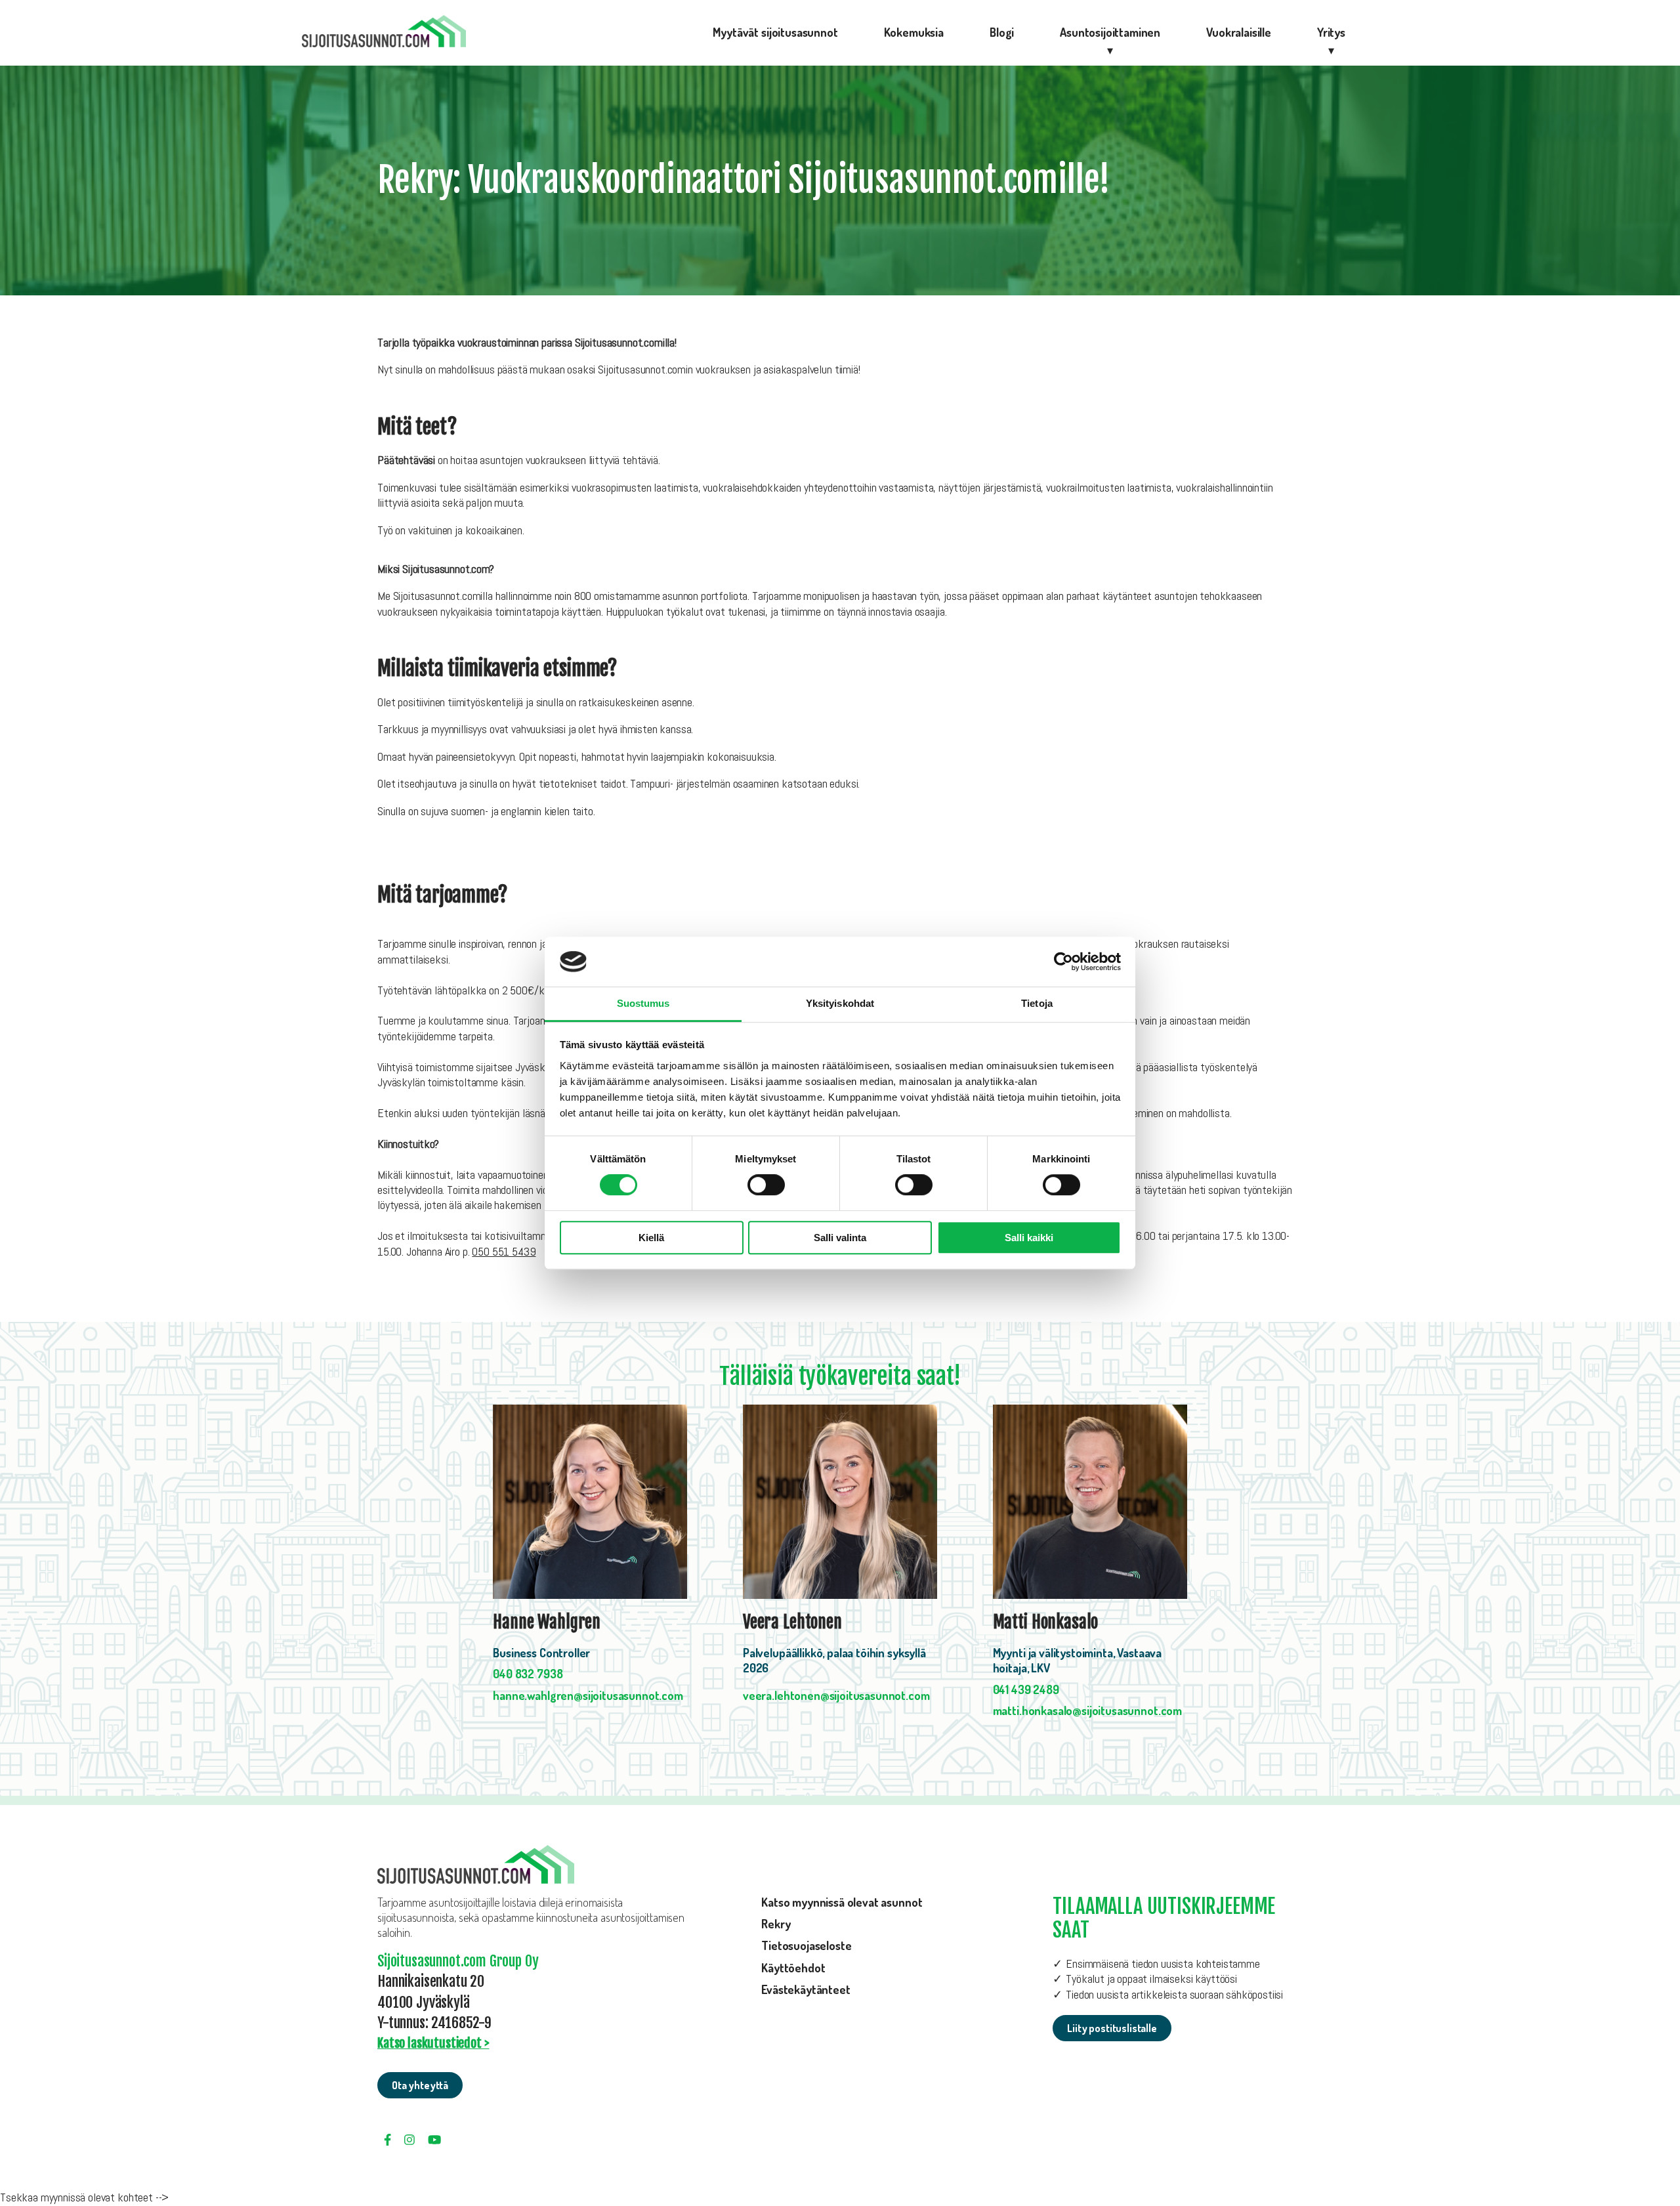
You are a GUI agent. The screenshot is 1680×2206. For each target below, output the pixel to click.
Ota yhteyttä (420, 2085)
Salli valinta (840, 1238)
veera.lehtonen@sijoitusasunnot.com (836, 1695)
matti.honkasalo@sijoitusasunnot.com (1087, 1710)
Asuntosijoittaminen (1110, 32)
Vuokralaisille (1239, 32)
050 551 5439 (504, 1251)
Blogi (1002, 32)
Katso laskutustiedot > (433, 2043)
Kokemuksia (914, 32)
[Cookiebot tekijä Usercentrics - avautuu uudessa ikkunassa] (1063, 962)
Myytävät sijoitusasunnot (775, 32)
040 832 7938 (528, 1674)
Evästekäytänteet (806, 1989)
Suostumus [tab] (643, 1004)
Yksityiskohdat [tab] (840, 1004)
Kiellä (651, 1238)
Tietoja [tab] (1037, 1004)
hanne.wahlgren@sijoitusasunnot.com (588, 1695)
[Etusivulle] (384, 33)
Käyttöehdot (793, 1968)
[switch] (766, 1185)
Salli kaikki (1029, 1238)
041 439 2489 (1026, 1689)
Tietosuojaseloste (806, 1945)
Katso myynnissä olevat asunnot (842, 1902)
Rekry (776, 1924)
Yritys (1331, 32)
